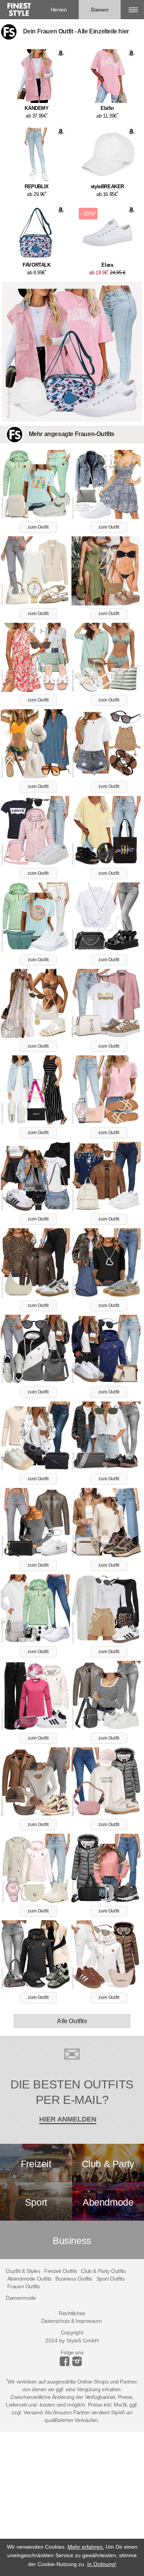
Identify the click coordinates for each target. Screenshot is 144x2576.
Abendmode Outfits (29, 2279)
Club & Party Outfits (103, 2271)
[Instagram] (66, 2364)
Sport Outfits (111, 2279)
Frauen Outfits (24, 2286)
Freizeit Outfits (61, 2271)
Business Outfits (74, 2279)
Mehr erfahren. (86, 2547)
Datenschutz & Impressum (71, 2321)
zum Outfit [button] (38, 527)
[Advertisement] (72, 2504)
